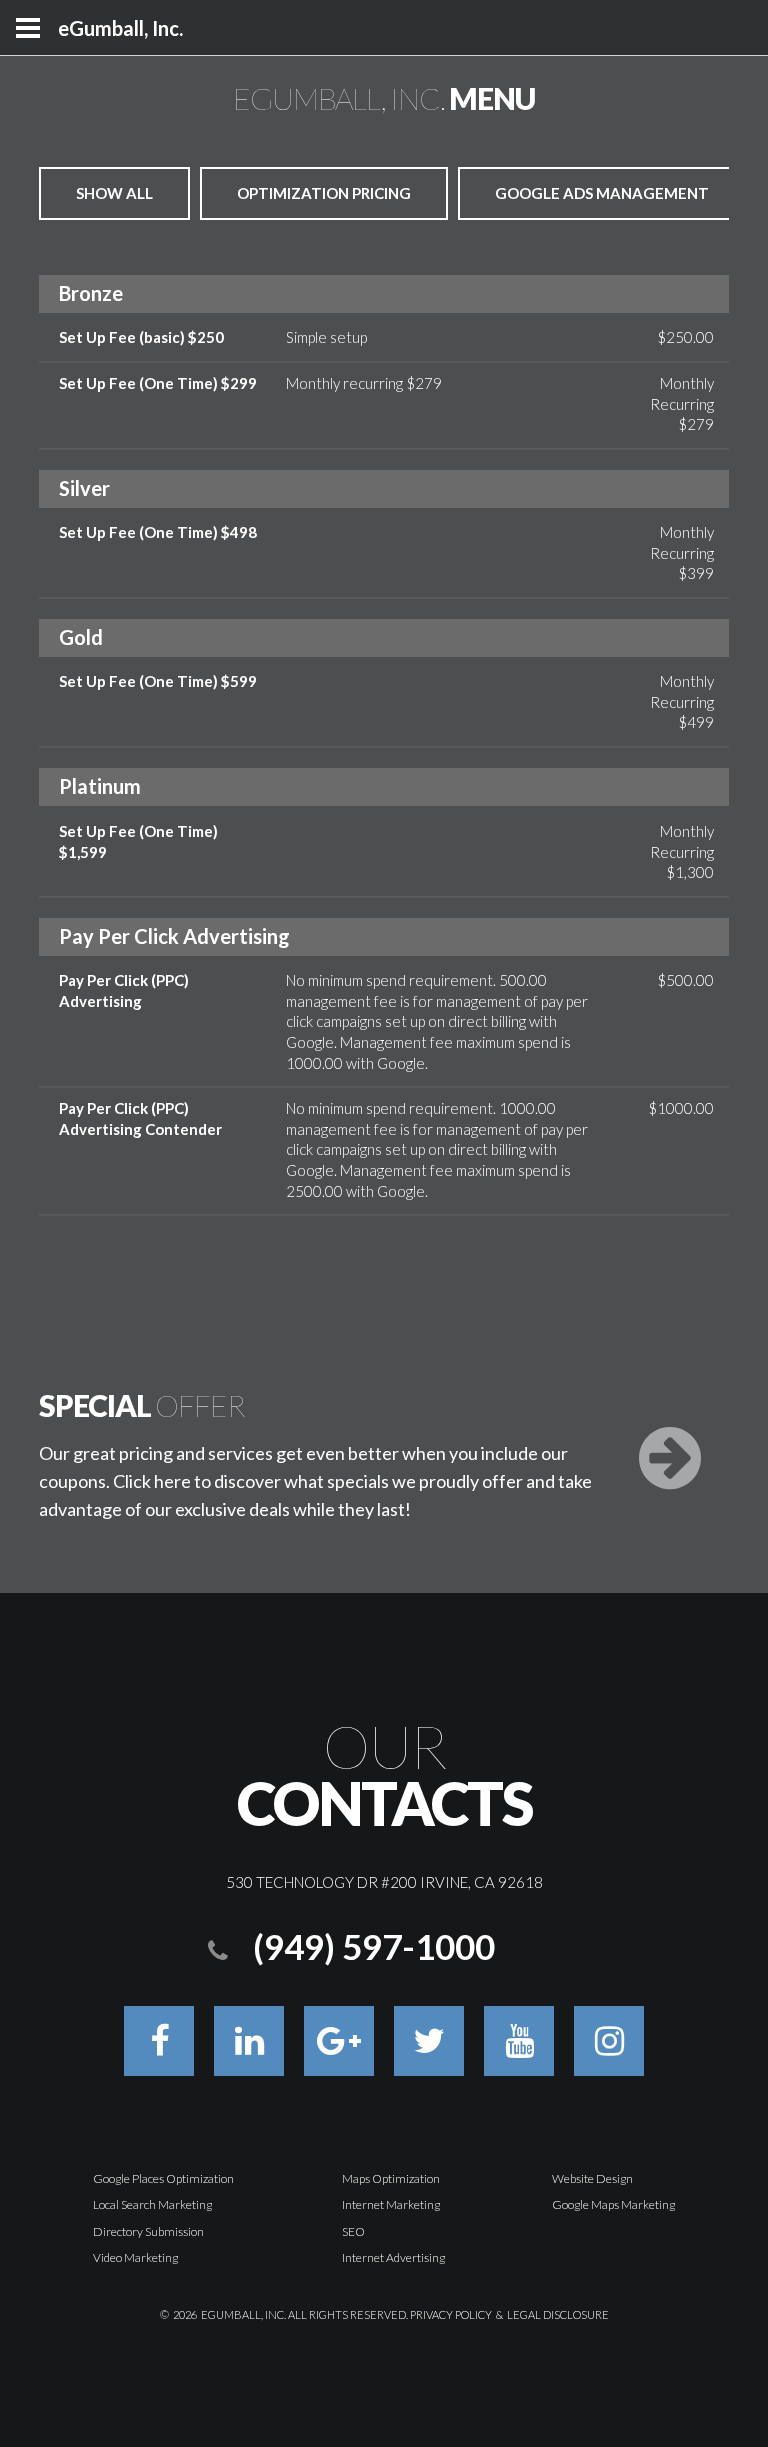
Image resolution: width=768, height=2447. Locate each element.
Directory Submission (148, 2231)
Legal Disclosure (558, 2314)
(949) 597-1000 (374, 1946)
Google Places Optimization (163, 2178)
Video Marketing (135, 2257)
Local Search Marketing (152, 2204)
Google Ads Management (602, 193)
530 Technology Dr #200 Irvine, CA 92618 (384, 1882)
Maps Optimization (391, 2178)
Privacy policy (451, 2314)
